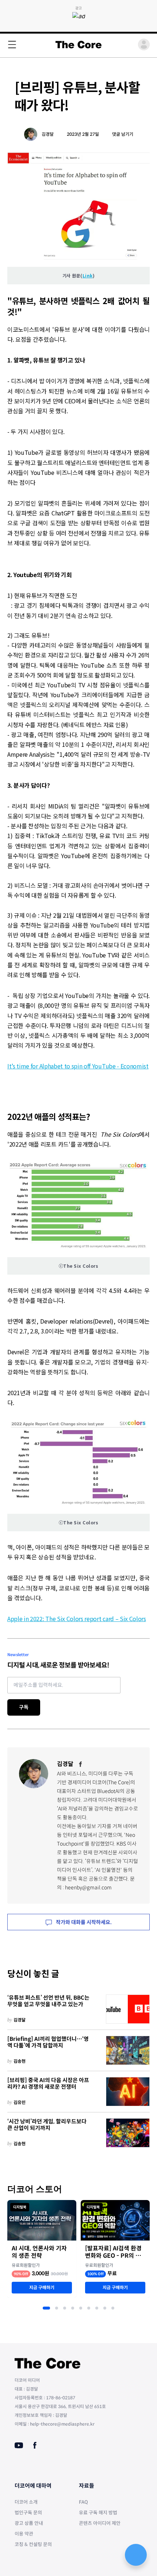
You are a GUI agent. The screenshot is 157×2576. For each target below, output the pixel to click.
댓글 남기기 (123, 134)
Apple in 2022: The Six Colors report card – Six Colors (77, 1619)
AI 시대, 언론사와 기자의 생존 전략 (39, 2252)
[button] (46, 2308)
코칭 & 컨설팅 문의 (33, 2544)
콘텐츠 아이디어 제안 (100, 2523)
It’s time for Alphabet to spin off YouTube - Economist (78, 1066)
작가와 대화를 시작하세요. (83, 1922)
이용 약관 (24, 2534)
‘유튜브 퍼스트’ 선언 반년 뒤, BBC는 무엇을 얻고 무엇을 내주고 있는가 (48, 2001)
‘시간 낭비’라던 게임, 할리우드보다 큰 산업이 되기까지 (47, 2125)
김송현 (20, 2061)
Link (88, 275)
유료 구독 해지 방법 (98, 2513)
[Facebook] (81, 1764)
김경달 (48, 134)
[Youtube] (19, 2445)
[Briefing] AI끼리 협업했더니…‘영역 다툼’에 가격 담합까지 (48, 2043)
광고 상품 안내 (29, 2523)
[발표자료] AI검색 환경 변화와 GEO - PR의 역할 (113, 2252)
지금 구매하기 (42, 2287)
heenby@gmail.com (88, 1888)
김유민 (20, 2102)
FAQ (83, 2502)
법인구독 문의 (28, 2513)
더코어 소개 (26, 2502)
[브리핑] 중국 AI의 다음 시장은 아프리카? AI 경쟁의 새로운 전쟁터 (48, 2084)
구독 (24, 1707)
